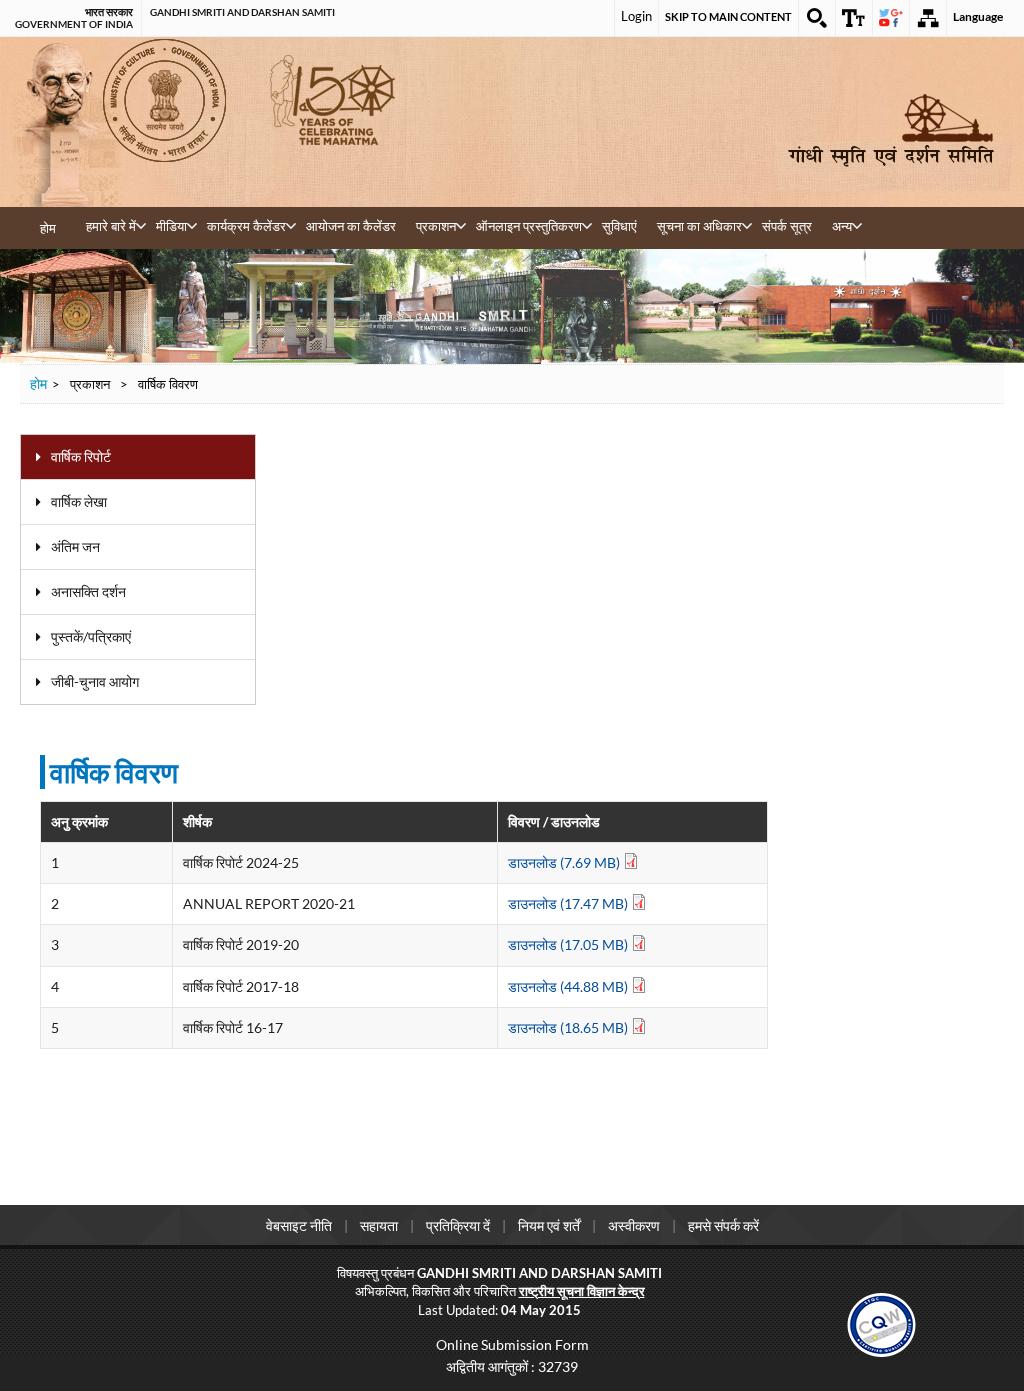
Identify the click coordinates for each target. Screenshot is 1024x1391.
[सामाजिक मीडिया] (891, 18)
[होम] (891, 131)
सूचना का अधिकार (699, 226)
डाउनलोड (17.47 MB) (569, 903)
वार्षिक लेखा (79, 501)
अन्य (842, 226)
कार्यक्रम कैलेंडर (246, 226)
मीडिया (171, 226)
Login (636, 16)
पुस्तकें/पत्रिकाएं (91, 636)
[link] (881, 1322)
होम (48, 228)
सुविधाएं (619, 226)
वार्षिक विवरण (114, 772)
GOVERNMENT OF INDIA (74, 24)
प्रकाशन (436, 226)
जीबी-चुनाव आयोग (95, 681)
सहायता (379, 1225)
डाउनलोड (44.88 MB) (569, 986)
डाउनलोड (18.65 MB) (569, 1027)
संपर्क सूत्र (787, 226)
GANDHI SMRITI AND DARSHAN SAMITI (242, 12)
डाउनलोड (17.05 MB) (569, 944)
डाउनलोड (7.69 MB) (565, 862)
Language (978, 16)
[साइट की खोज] (817, 18)
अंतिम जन (75, 546)
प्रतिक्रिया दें (458, 1225)
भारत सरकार (109, 12)
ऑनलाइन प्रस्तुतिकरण (529, 226)
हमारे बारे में (111, 226)
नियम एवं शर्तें (549, 1225)
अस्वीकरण (634, 1225)
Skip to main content (728, 16)
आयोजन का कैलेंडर (351, 226)
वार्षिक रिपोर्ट (81, 456)
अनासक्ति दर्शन (88, 591)
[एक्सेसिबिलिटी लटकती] (854, 18)
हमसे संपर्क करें (723, 1225)
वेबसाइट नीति (299, 1225)
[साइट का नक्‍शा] (928, 18)
